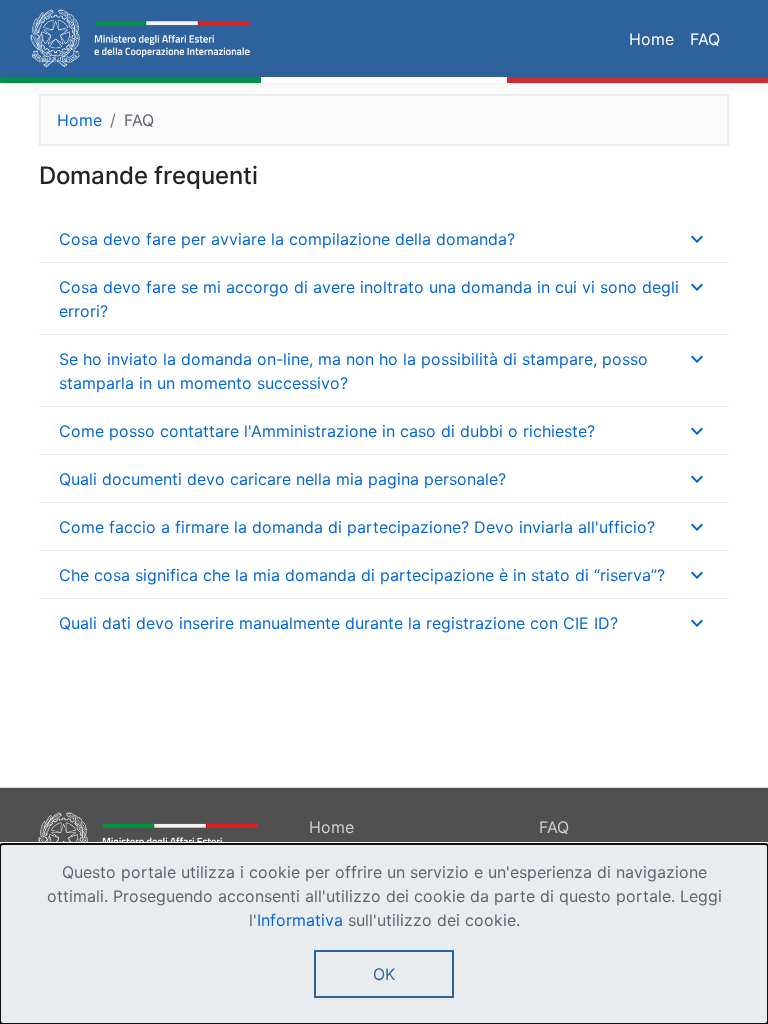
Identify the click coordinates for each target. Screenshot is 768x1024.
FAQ (705, 39)
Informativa (300, 920)
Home (651, 39)
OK (384, 974)
